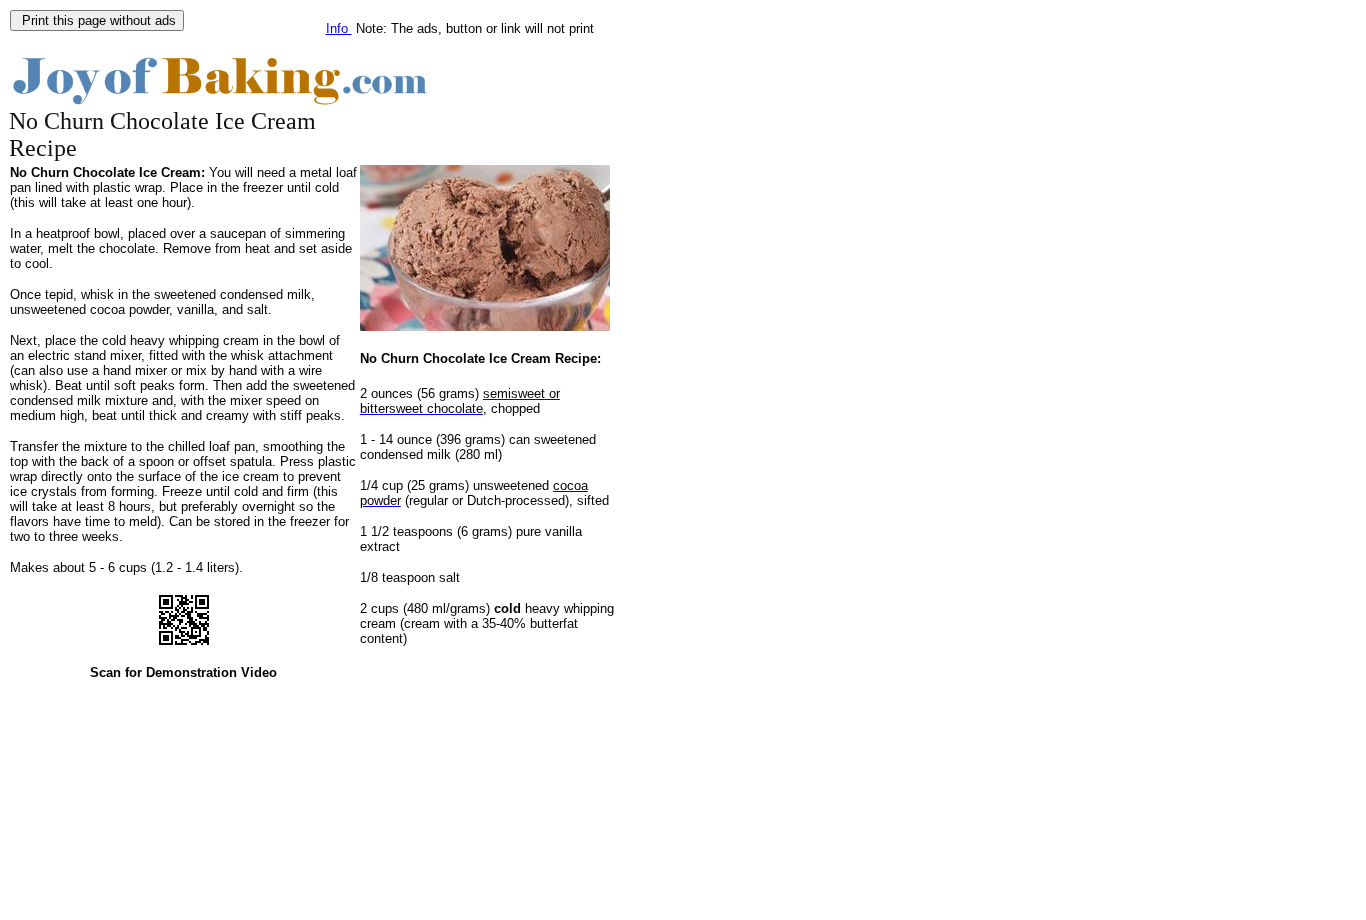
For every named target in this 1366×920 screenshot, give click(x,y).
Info (339, 28)
